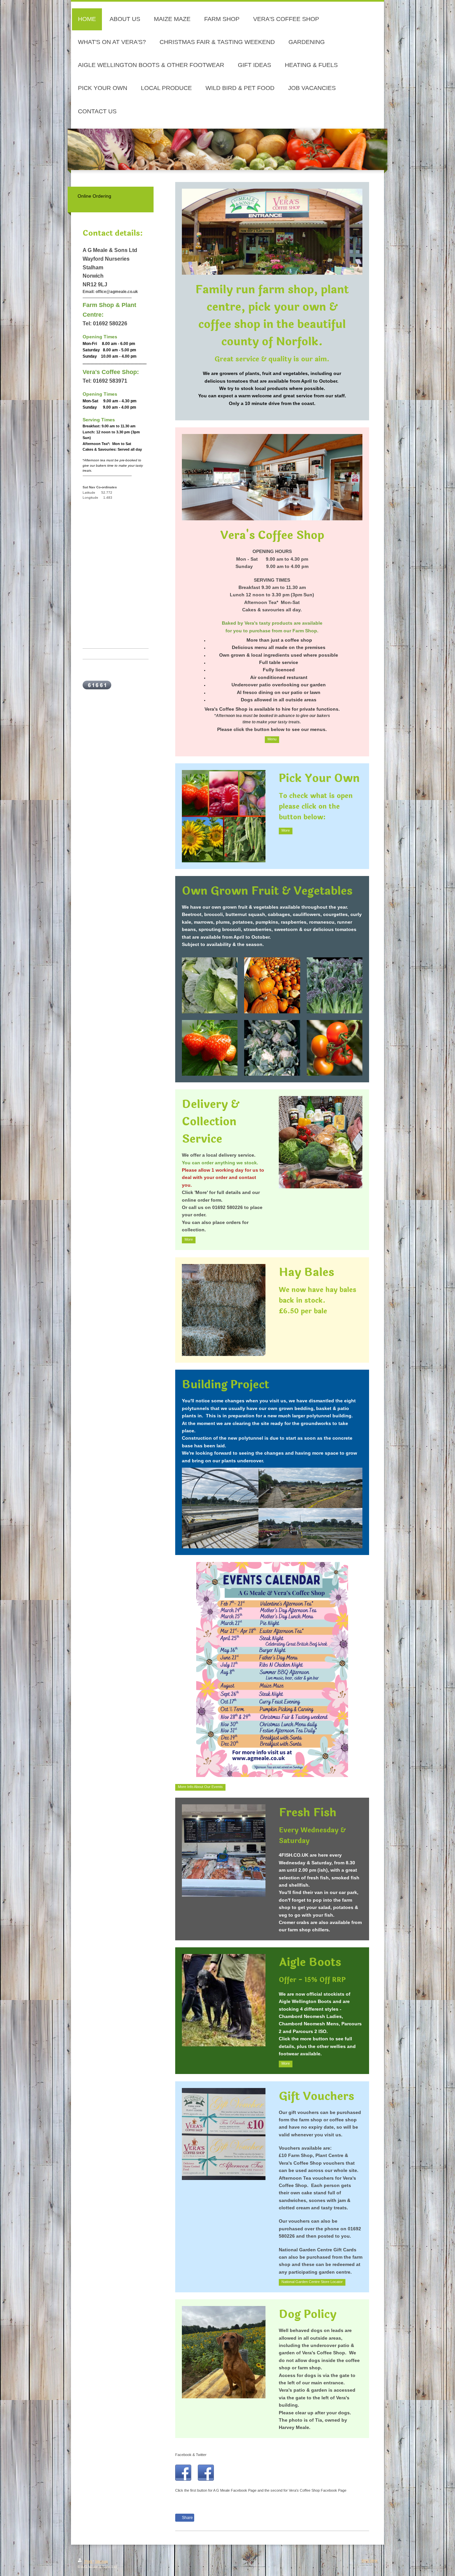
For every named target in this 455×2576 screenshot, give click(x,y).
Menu (272, 739)
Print (88, 2561)
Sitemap (101, 2561)
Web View (369, 2560)
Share (187, 2518)
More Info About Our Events (200, 1787)
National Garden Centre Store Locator (312, 2282)
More (286, 830)
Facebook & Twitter (191, 2455)
